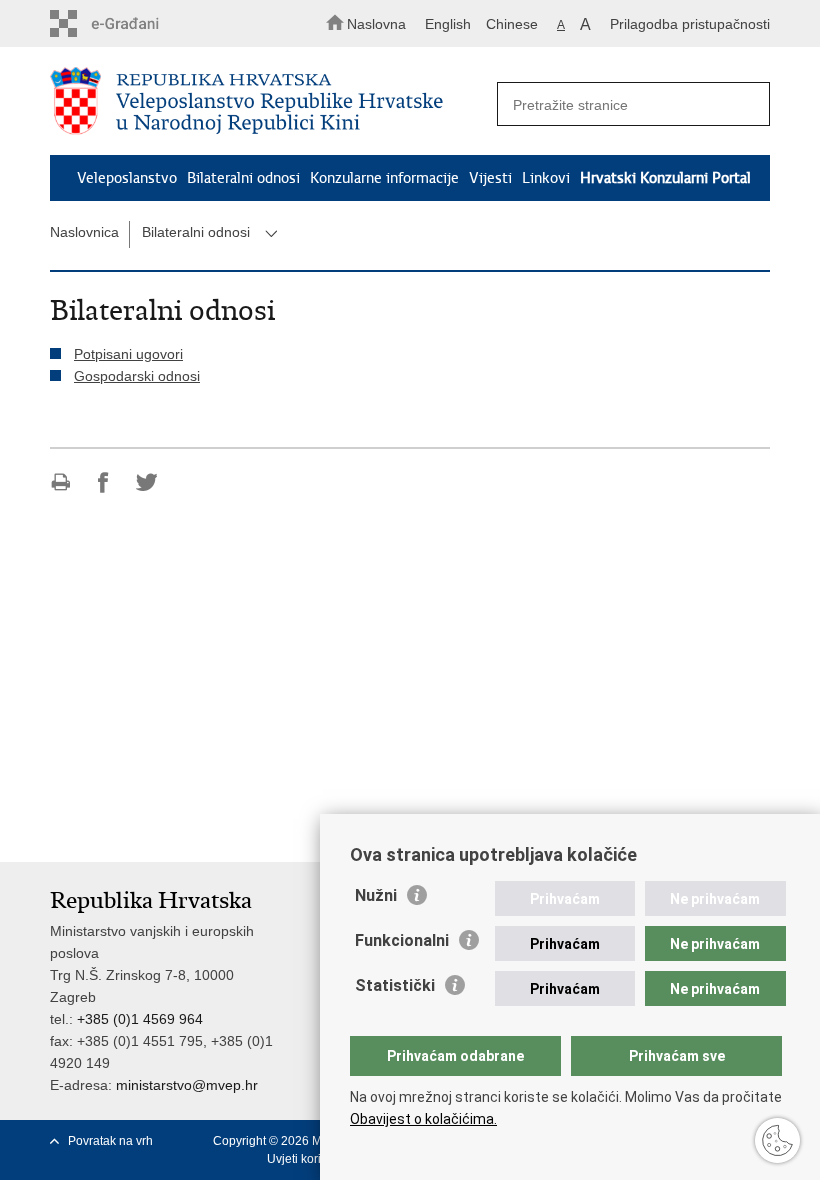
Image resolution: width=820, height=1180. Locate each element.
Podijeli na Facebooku (103, 482)
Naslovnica (84, 232)
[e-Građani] (135, 23)
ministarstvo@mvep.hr (187, 1085)
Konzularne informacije (384, 178)
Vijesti (490, 178)
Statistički (395, 985)
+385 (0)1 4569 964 (140, 1019)
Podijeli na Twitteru (146, 482)
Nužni (376, 895)
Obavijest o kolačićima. (423, 1119)
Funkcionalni (402, 940)
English (448, 24)
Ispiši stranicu (60, 482)
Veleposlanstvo (127, 178)
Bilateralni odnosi (243, 178)
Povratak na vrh (110, 1141)
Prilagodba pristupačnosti (690, 24)
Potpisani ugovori (128, 354)
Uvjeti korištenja (310, 1159)
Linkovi (546, 178)
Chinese (512, 24)
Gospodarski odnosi (137, 376)
